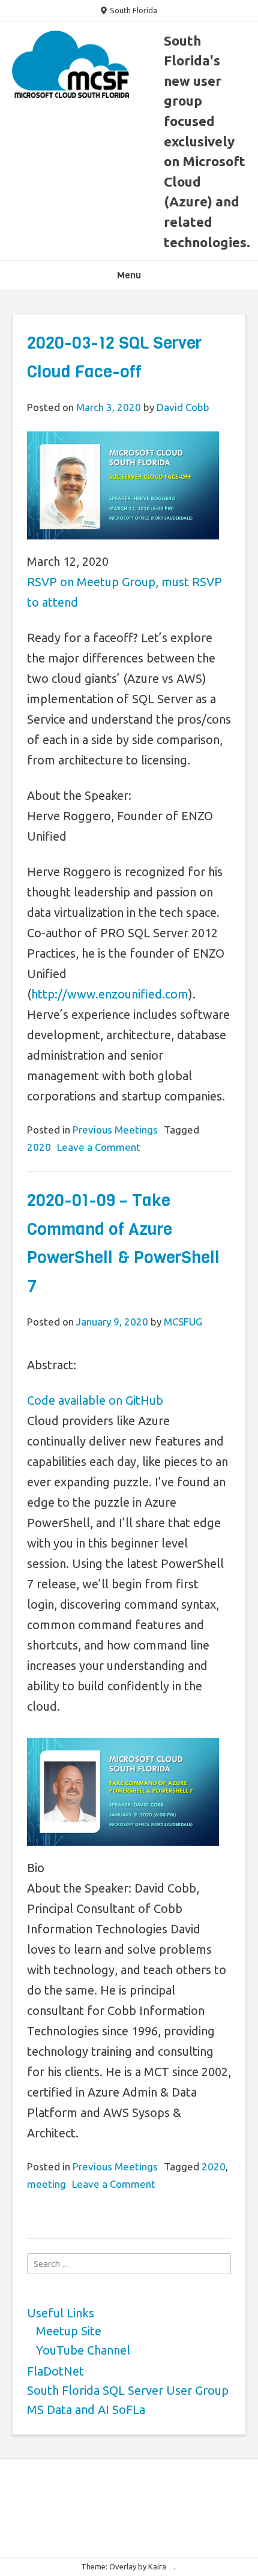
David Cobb (183, 407)
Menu (129, 275)
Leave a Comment (99, 1147)
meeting (46, 2184)
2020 (39, 1147)
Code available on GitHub (95, 1400)
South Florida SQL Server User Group (128, 2390)
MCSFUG (183, 1322)
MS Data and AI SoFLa (86, 2409)
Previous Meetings (115, 1130)
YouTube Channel (83, 2350)
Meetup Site (69, 2331)
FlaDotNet (55, 2371)
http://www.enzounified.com (110, 994)
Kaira (157, 2566)
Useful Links (61, 2313)
